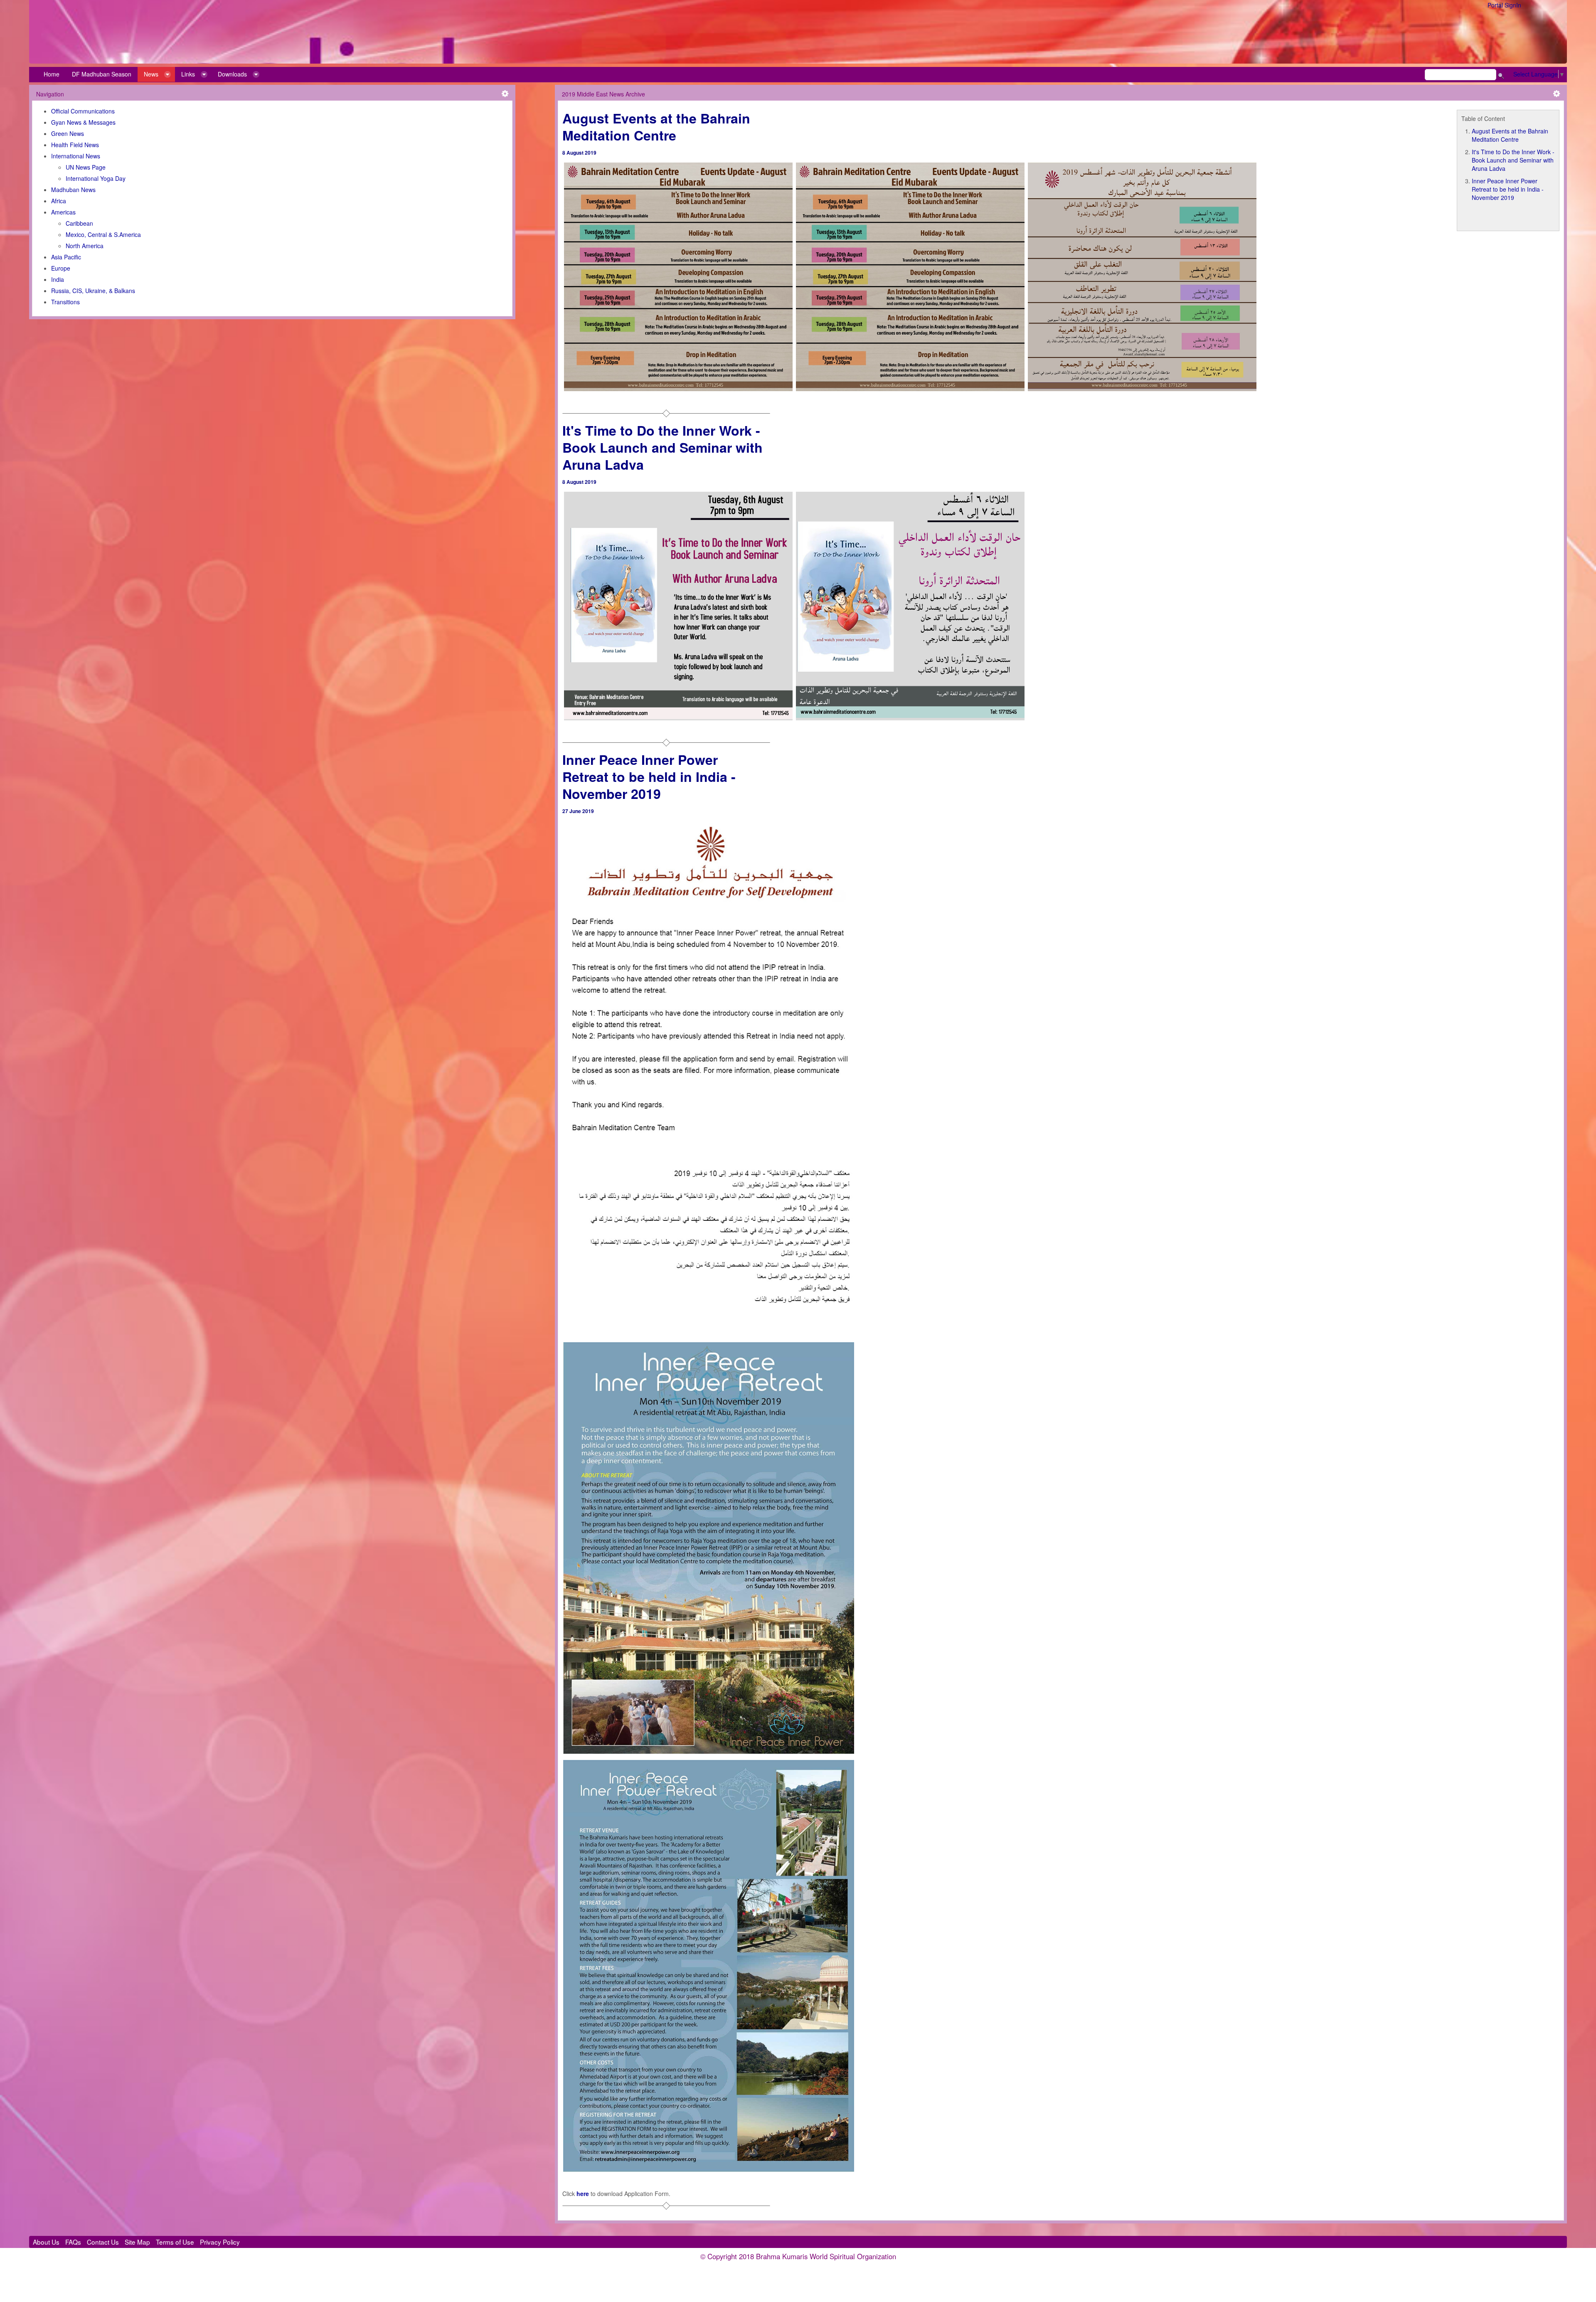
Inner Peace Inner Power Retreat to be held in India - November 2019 (1508, 189)
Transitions (65, 302)
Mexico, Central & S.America (103, 234)
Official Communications (83, 111)
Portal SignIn (1504, 5)
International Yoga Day (96, 178)
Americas (63, 212)
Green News (68, 133)
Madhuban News (73, 190)
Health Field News (75, 145)
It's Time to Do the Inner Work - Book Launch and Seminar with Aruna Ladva (1513, 160)
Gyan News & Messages (83, 122)
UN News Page (86, 167)
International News (76, 156)
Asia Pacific (66, 257)
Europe (61, 268)
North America (85, 246)
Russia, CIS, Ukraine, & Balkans (93, 291)
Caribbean (79, 223)
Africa (59, 201)
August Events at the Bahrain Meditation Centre (1510, 135)
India (58, 279)
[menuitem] (52, 74)
